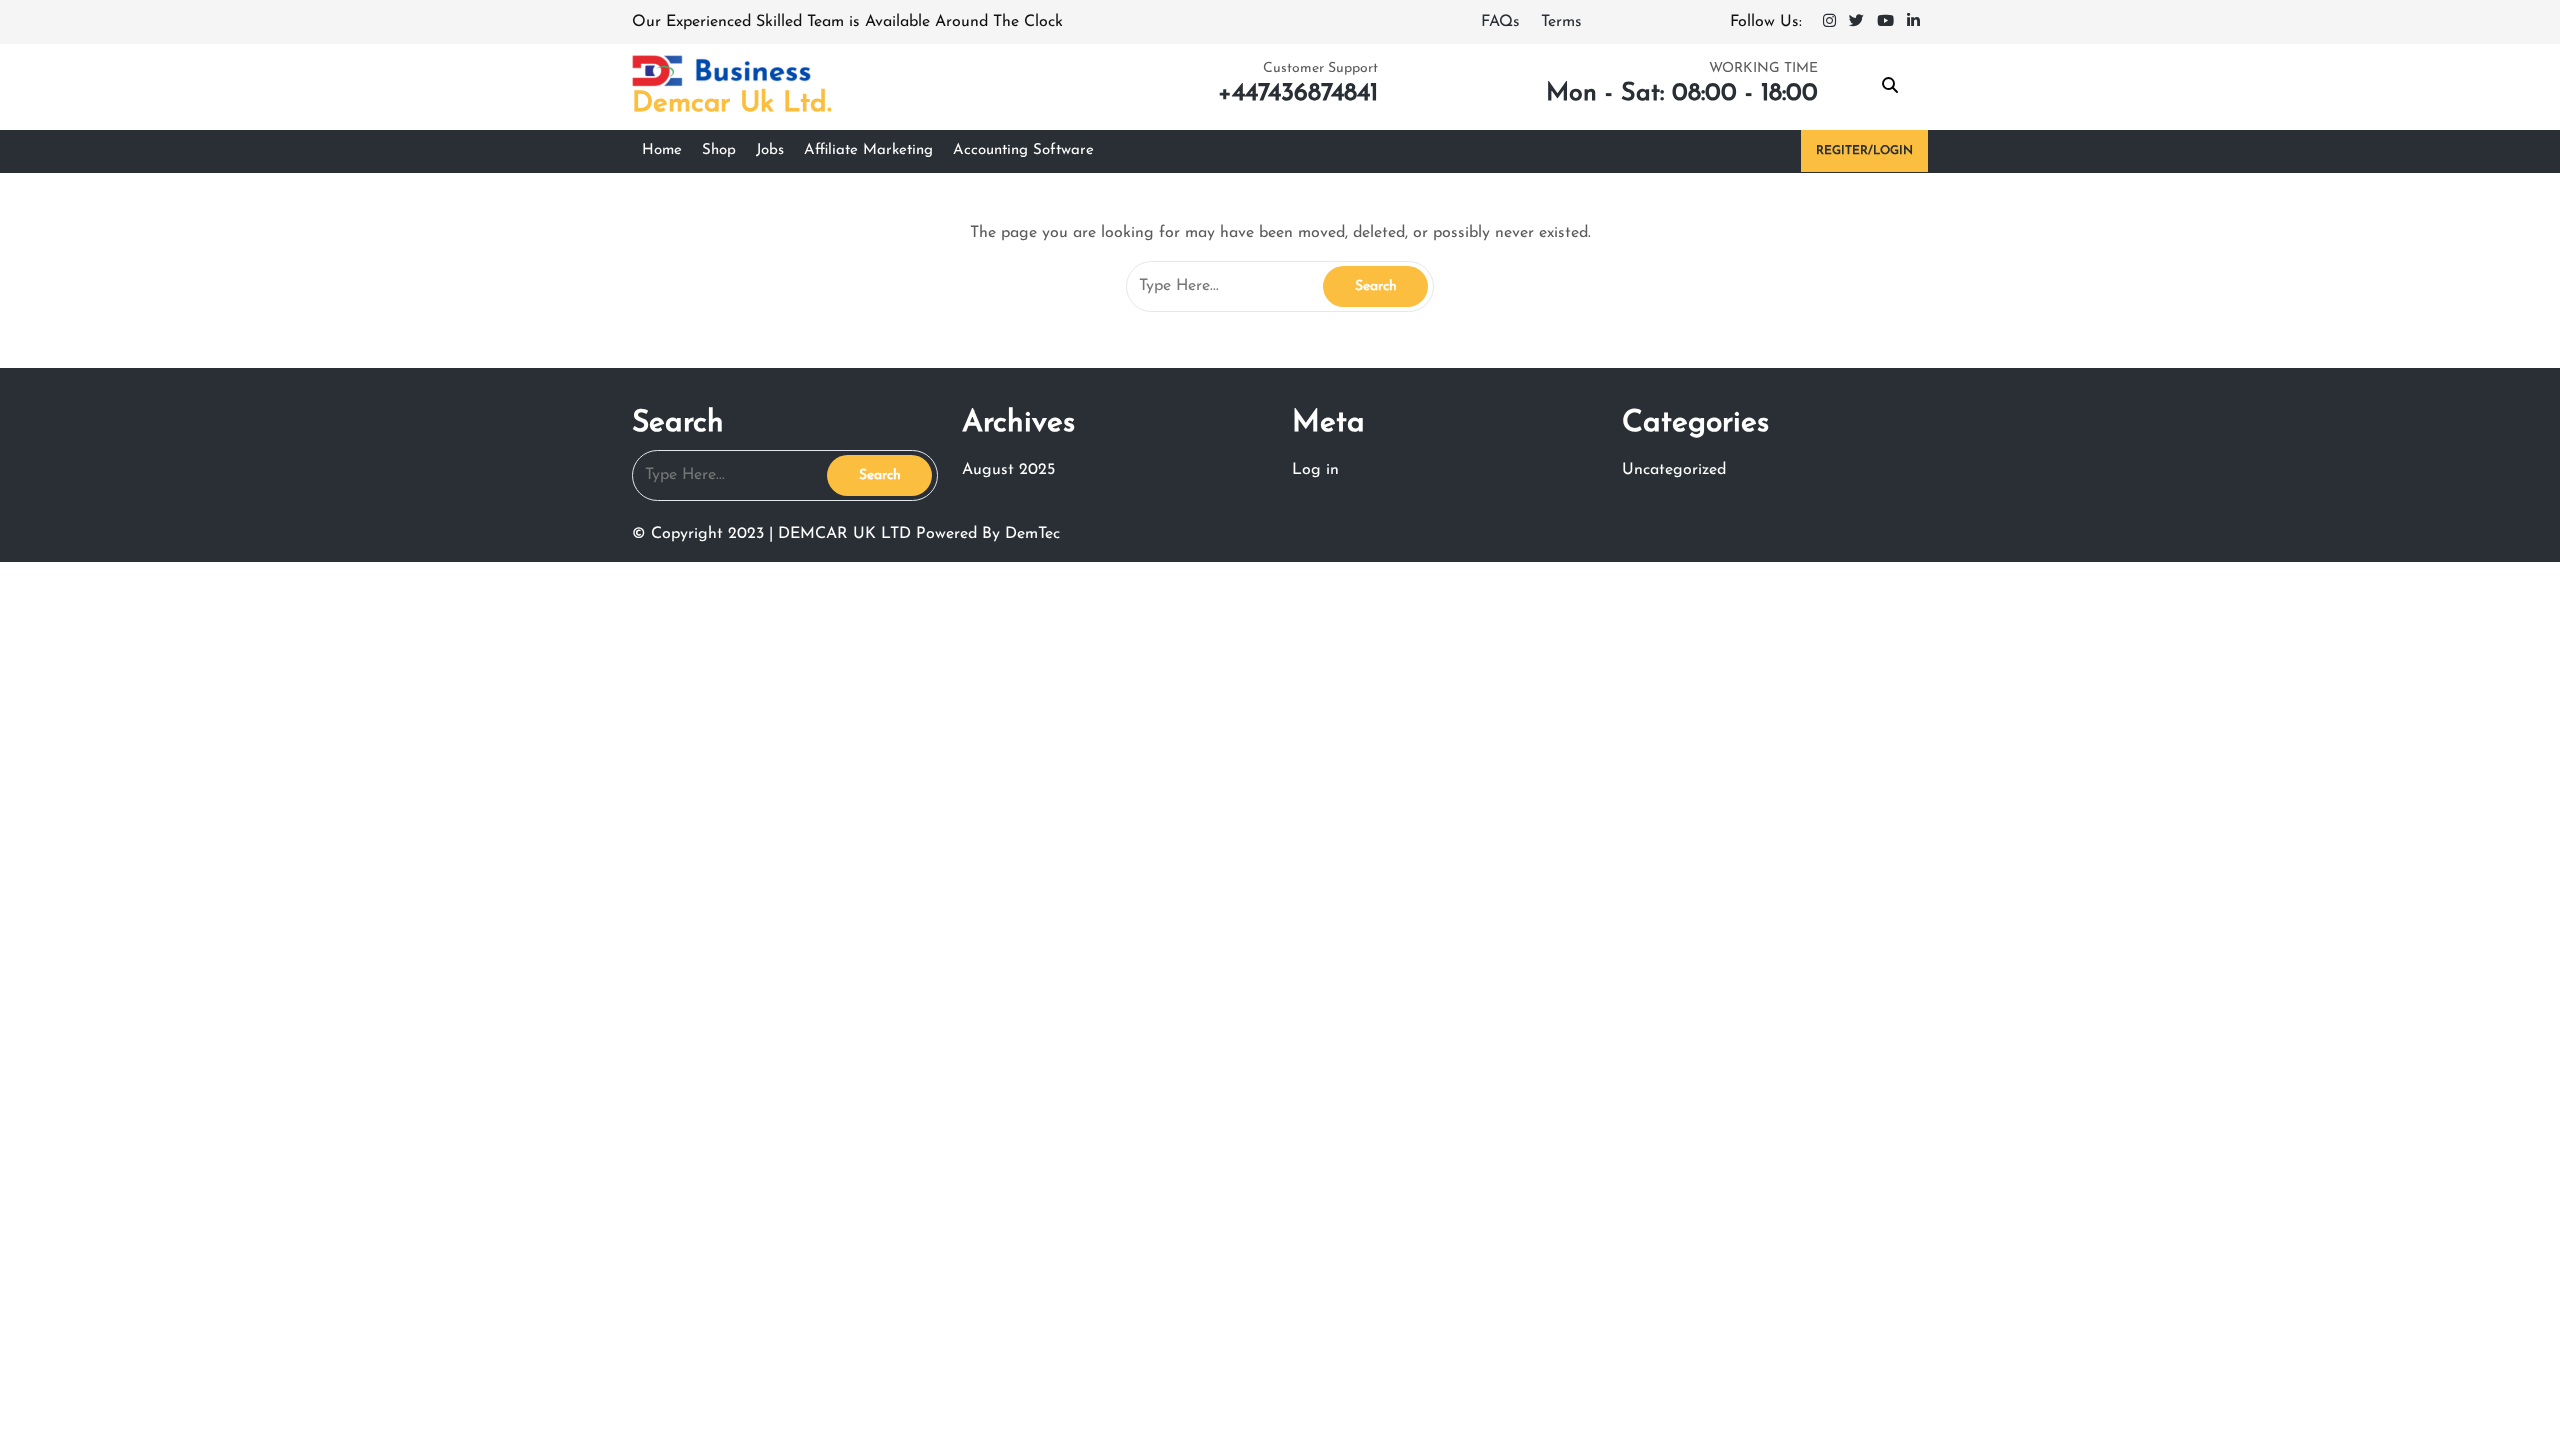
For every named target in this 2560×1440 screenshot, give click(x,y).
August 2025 (1008, 470)
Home (662, 150)
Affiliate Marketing (868, 150)
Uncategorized (1674, 470)
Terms (1561, 22)
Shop (719, 150)
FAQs (1503, 22)
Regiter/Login (1864, 151)
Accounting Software (1023, 150)
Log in (1315, 470)
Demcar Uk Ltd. (732, 104)
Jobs (770, 150)
